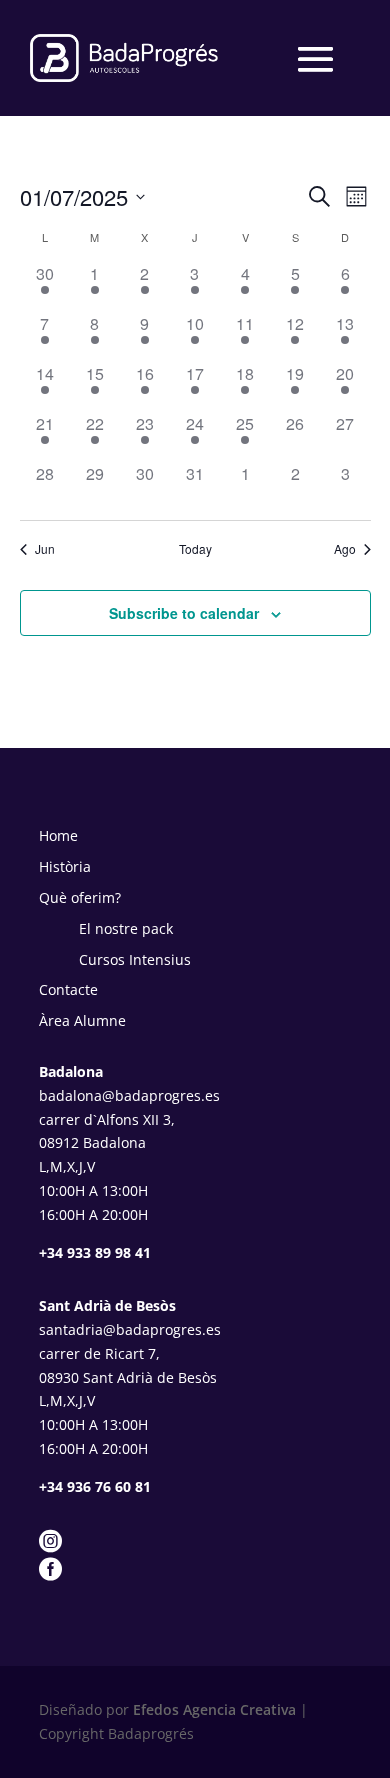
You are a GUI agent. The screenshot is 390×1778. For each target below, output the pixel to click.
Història (65, 866)
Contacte (68, 989)
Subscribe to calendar (184, 613)
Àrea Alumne (82, 1020)
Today (195, 549)
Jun (45, 549)
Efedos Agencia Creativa (212, 1709)
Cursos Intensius (135, 959)
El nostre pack (126, 928)
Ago (345, 549)
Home (58, 835)
